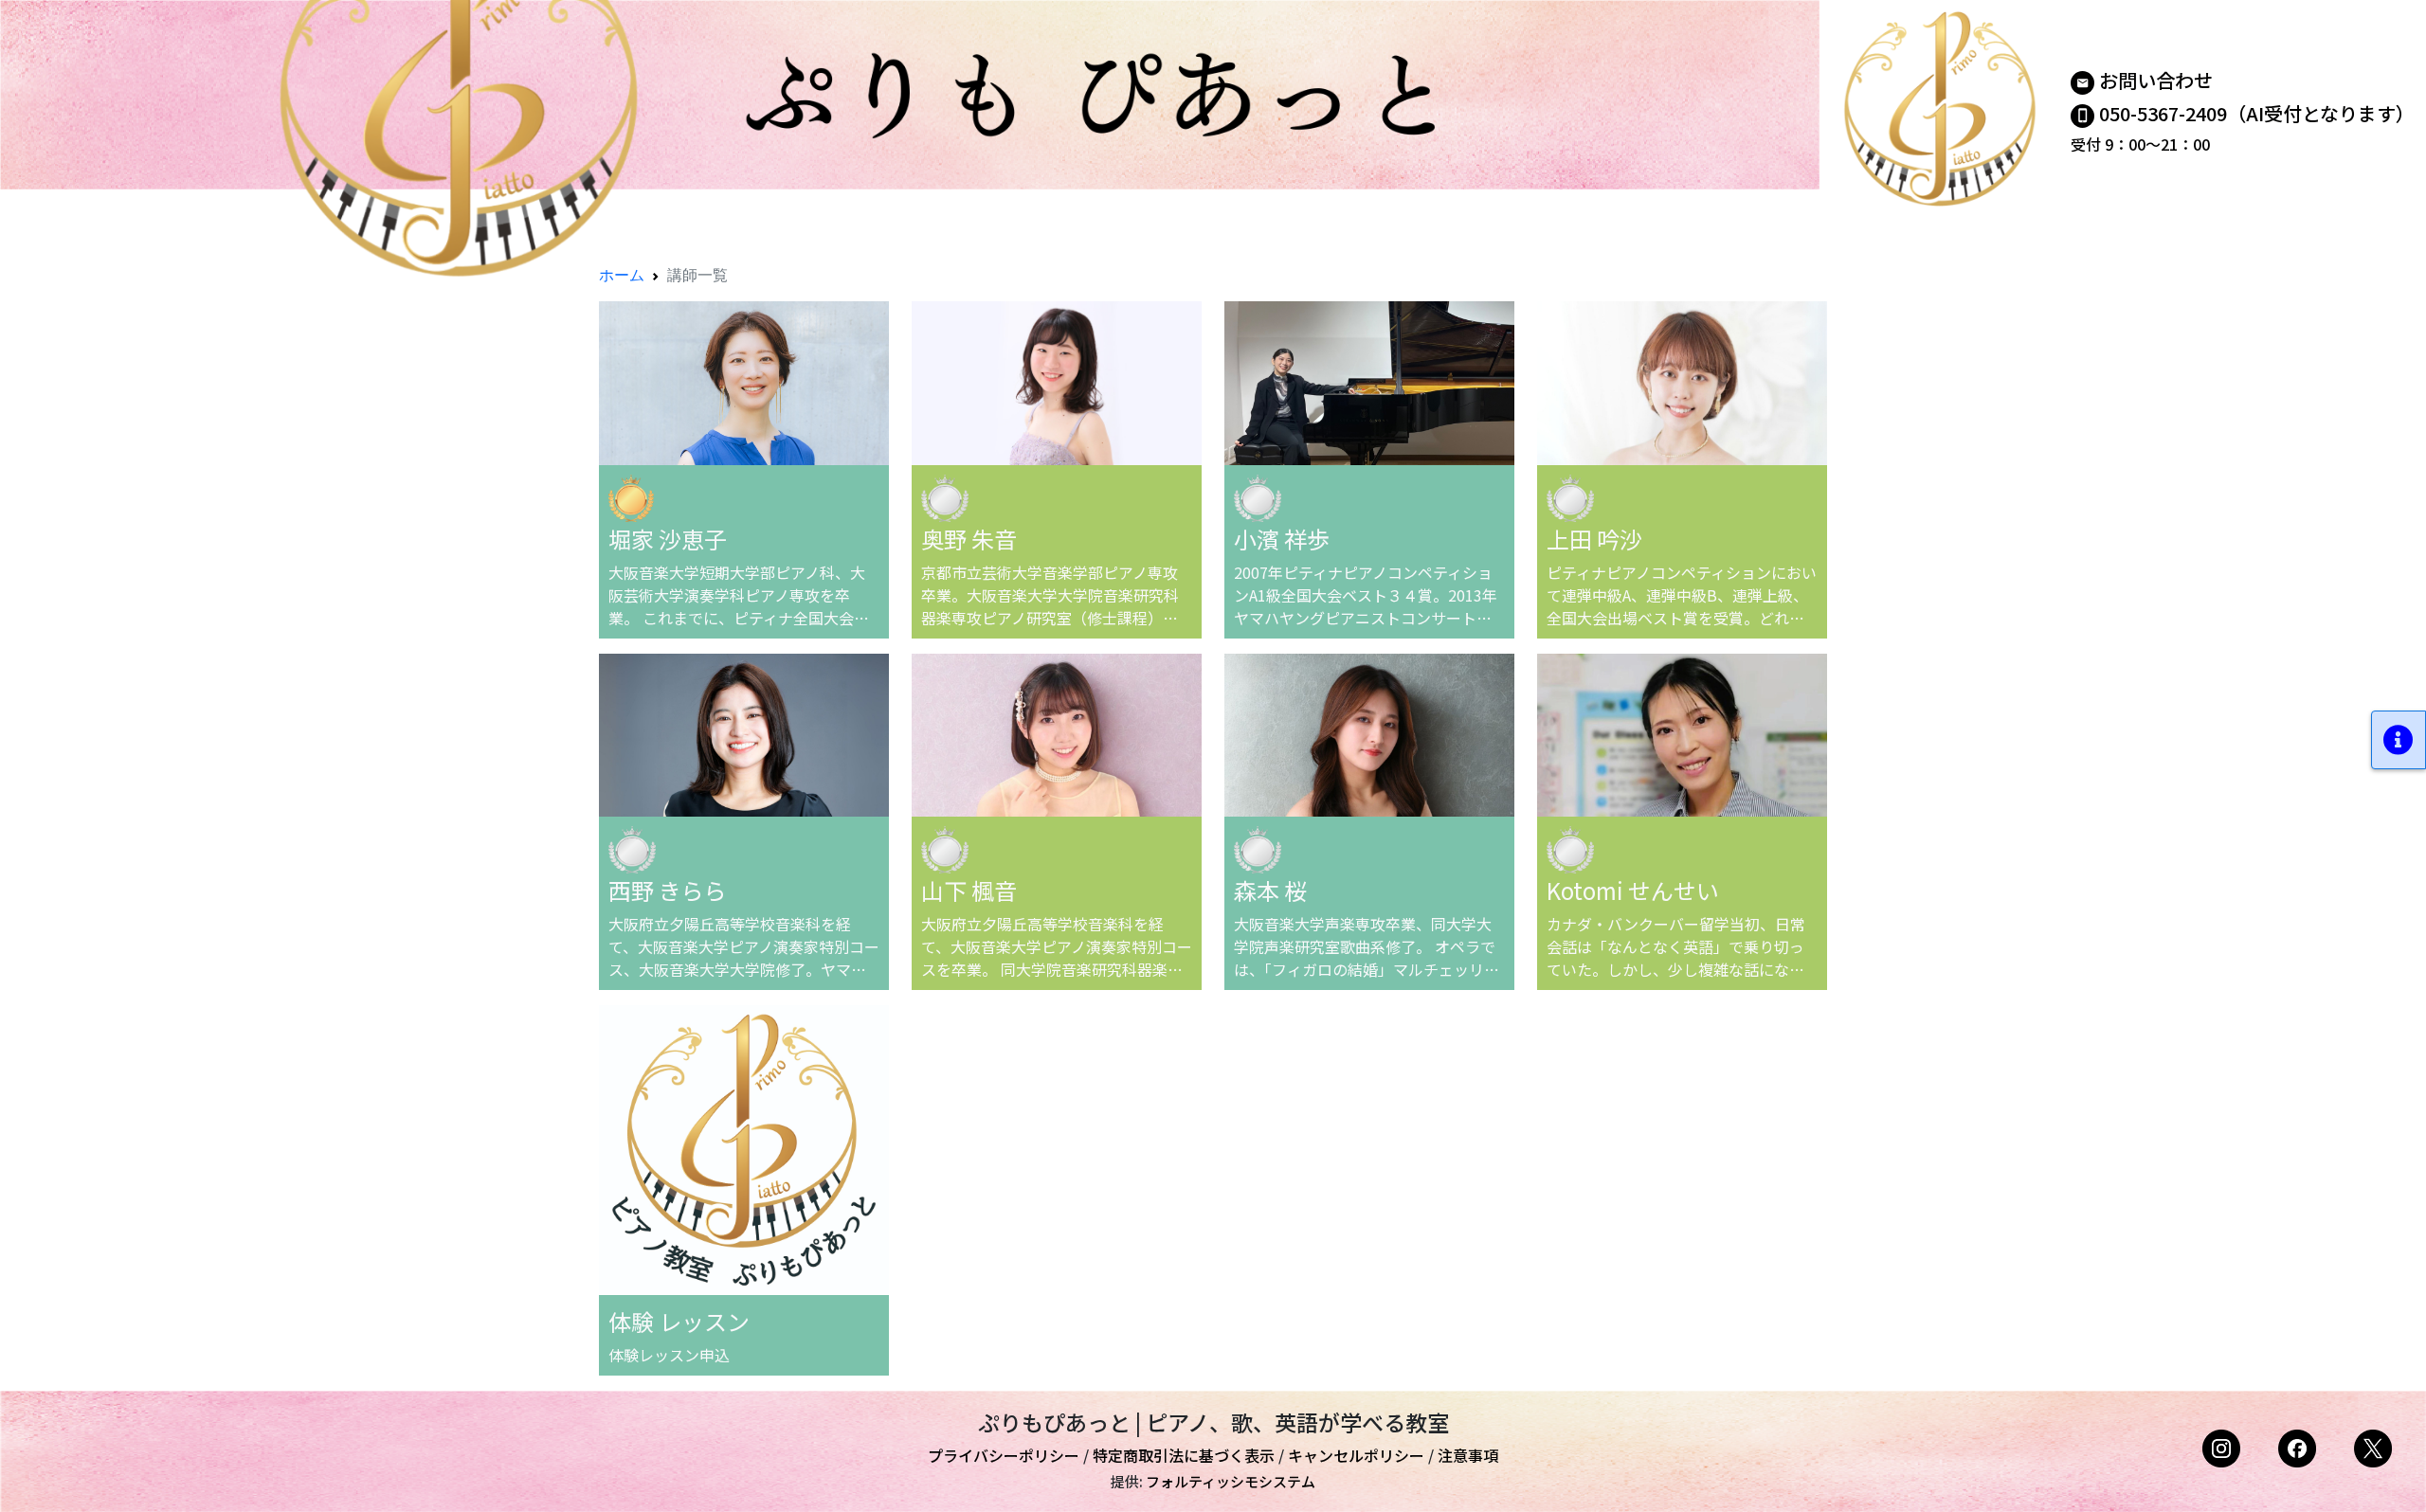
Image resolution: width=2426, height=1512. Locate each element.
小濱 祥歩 (1282, 539)
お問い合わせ (2156, 80)
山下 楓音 (969, 890)
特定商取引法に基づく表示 (1184, 1455)
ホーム (622, 275)
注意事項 (1468, 1455)
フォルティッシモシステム (1231, 1481)
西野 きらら (668, 890)
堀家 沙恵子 (668, 539)
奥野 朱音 (969, 539)
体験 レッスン (679, 1321)
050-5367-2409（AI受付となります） (2257, 113)
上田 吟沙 (1594, 539)
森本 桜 (1270, 890)
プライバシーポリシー (1004, 1455)
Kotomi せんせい (1633, 890)
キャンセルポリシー (1356, 1455)
